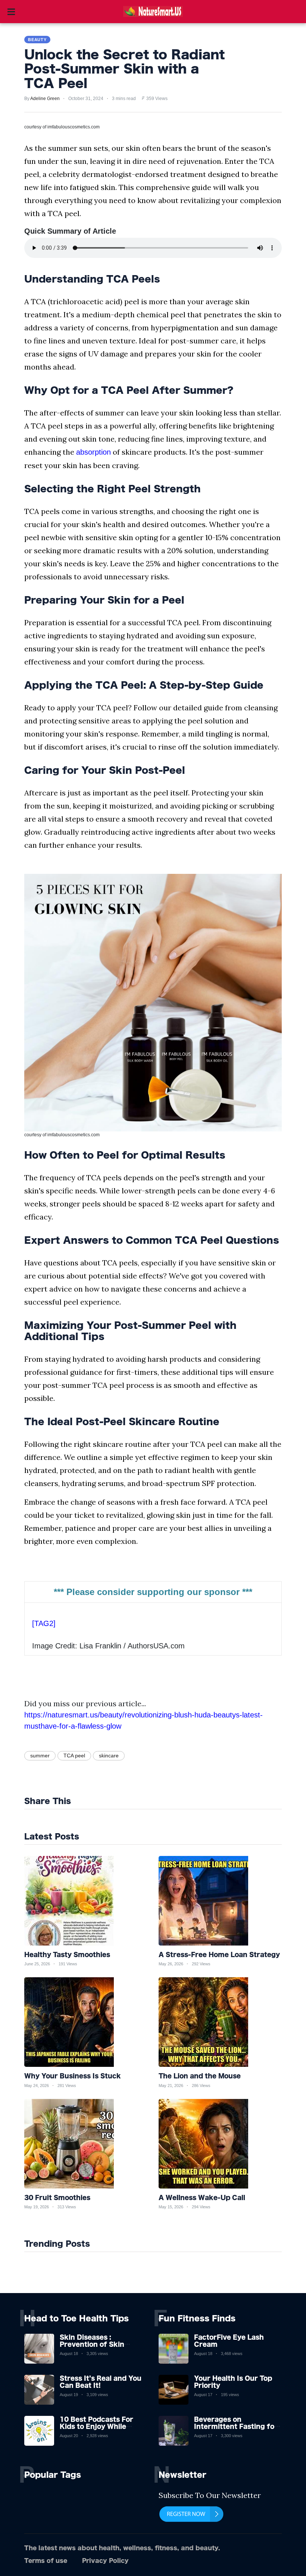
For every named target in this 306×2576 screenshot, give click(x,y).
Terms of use (46, 2561)
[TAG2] (44, 1623)
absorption (93, 452)
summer (40, 1756)
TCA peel (74, 1756)
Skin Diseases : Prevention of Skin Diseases (92, 2344)
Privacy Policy (105, 2561)
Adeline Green (45, 99)
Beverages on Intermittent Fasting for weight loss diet (236, 2426)
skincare (109, 1756)
